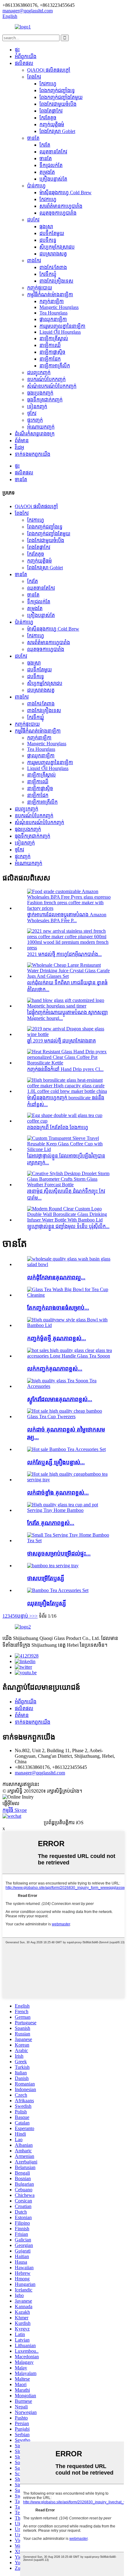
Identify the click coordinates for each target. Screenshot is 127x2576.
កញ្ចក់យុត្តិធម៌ (52, 124)
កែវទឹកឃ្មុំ (48, 274)
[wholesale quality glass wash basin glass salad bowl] (70, 1264)
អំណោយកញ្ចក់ (41, 427)
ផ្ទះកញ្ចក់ (35, 420)
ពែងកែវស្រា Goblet (57, 131)
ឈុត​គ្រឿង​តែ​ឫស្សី (47, 1603)
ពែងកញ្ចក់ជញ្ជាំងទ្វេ (57, 90)
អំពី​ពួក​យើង (26, 56)
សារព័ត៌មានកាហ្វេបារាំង (61, 206)
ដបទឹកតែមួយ (52, 233)
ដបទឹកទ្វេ (48, 240)
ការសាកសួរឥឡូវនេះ (21, 1784)
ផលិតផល (24, 63)
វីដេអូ (19, 447)
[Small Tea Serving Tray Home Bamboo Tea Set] (70, 1540)
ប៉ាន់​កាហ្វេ (36, 186)
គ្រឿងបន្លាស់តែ (53, 179)
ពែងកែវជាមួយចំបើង (58, 104)
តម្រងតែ (47, 172)
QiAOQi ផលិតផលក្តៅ (49, 70)
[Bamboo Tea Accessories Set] (58, 1590)
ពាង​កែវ (34, 261)
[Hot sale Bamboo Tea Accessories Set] (66, 1449)
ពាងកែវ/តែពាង (53, 267)
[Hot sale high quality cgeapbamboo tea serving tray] (70, 1480)
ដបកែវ (33, 220)
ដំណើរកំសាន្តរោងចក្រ (35, 434)
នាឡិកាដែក (50, 359)
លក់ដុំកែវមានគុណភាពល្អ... (56, 1277)
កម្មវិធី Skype (15, 1810)
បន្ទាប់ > (25, 1616)
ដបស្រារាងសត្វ (53, 254)
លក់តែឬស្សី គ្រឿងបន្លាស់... (56, 1462)
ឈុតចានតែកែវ (53, 152)
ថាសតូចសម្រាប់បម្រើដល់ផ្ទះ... (59, 1553)
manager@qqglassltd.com (40, 1773)
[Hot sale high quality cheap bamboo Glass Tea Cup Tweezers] (70, 1416)
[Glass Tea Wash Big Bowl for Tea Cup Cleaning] (70, 1295)
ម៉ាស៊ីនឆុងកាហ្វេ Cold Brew (66, 193)
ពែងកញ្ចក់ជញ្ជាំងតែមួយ (61, 97)
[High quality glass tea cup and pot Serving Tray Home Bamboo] (70, 1510)
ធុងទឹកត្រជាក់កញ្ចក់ (45, 400)
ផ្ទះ (17, 50)
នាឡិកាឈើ (50, 345)
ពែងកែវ (34, 77)
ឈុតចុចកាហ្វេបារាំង (58, 213)
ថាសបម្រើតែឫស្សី (46, 1578)
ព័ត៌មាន (22, 441)
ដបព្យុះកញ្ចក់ (39, 372)
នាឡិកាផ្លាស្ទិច (52, 352)
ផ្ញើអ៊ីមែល (11, 1803)
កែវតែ (45, 145)
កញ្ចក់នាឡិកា (52, 301)
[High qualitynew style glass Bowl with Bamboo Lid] (70, 1325)
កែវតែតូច (48, 118)
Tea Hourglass (53, 313)
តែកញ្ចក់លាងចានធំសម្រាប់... (58, 1308)
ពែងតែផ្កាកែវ (51, 111)
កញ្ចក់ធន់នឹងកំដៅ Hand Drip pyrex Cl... (65, 1069)
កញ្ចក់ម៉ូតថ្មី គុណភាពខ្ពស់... (57, 1338)
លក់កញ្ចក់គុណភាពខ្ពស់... (55, 1369)
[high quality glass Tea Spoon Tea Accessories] (70, 1386)
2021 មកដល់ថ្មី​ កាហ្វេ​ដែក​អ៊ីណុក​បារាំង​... (64, 954)
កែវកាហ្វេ (48, 84)
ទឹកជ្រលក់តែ (51, 165)
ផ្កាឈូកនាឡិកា (53, 319)
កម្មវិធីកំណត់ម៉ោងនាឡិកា (50, 295)
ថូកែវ (32, 413)
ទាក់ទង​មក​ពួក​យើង (33, 454)
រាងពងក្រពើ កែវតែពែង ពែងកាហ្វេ (58, 1127)
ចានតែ (33, 138)
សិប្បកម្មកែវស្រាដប (57, 247)
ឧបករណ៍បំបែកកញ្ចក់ (46, 379)
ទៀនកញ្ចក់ (37, 407)
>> (35, 1616)
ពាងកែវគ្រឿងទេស (56, 281)
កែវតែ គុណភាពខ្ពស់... (51, 1523)
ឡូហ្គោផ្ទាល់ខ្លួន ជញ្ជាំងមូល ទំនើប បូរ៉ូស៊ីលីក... (68, 1226)
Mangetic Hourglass (59, 307)
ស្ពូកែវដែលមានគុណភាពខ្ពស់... (60, 1399)
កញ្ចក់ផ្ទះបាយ (40, 288)
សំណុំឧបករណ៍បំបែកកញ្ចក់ (52, 386)
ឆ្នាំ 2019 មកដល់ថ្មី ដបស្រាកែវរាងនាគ (61, 1041)
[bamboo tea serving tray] (53, 1566)
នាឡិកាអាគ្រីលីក (55, 366)
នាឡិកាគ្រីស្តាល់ (54, 338)
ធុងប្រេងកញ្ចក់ (40, 393)
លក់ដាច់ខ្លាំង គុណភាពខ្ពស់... (58, 1493)
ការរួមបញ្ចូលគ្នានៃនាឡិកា (62, 326)
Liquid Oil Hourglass (60, 332)
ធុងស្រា (46, 227)
